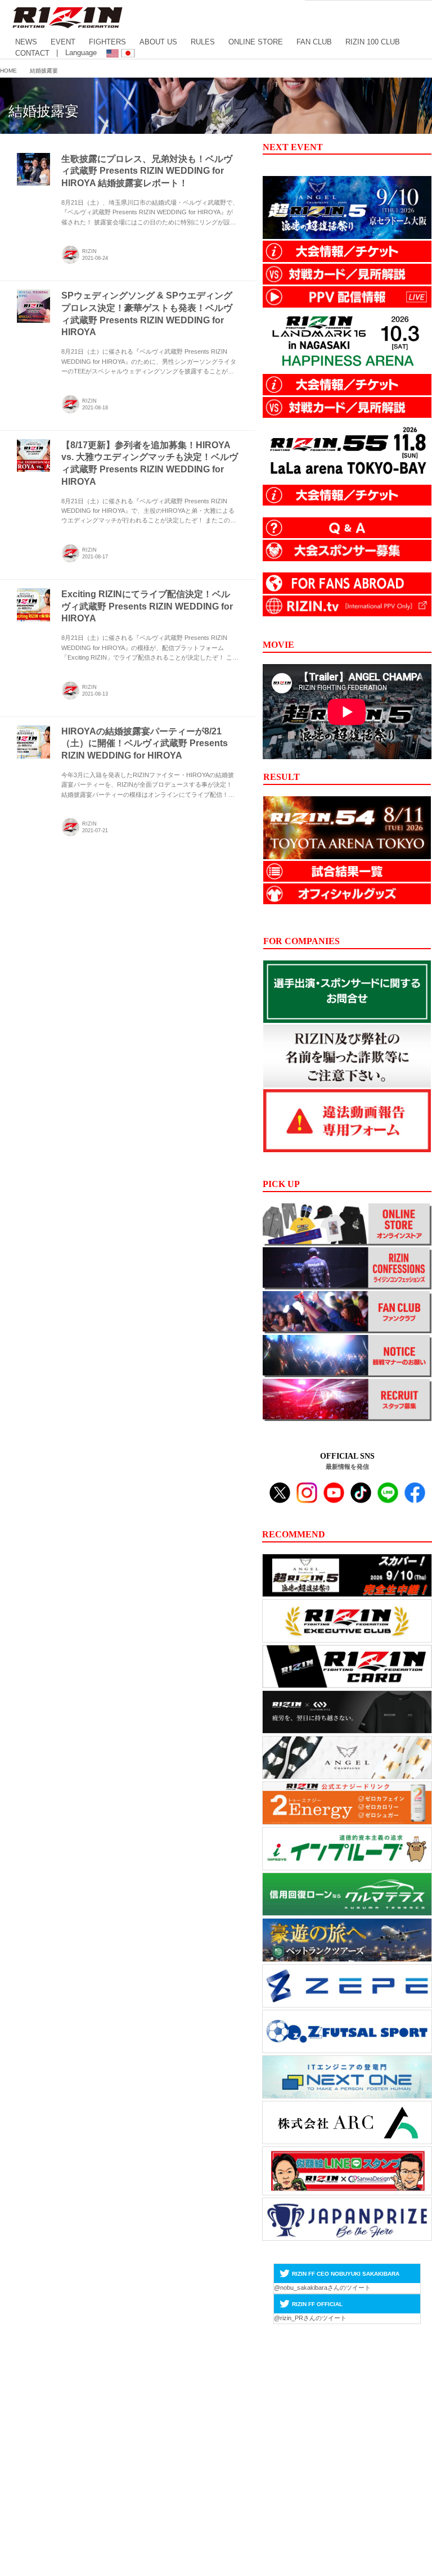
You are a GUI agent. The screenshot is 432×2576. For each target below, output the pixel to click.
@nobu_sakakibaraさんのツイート (322, 2288)
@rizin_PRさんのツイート (310, 2318)
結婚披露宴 (44, 111)
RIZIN (89, 251)
